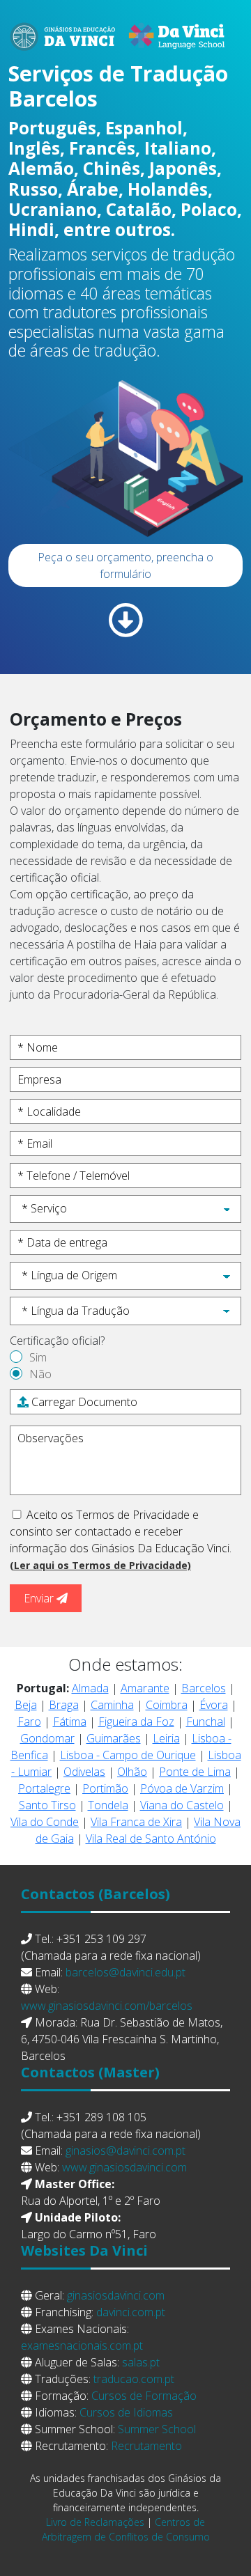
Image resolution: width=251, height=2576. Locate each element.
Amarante (145, 1688)
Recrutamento (146, 2446)
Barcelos (204, 1688)
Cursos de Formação (144, 2396)
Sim (38, 1357)
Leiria (166, 1738)
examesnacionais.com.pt (82, 2345)
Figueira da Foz (136, 1722)
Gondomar (47, 1738)
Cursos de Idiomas (126, 2412)
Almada (90, 1688)
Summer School (157, 2429)
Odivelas (84, 1772)
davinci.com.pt (131, 2312)
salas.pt (141, 2362)
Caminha (112, 1705)
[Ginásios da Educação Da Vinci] (125, 29)
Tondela (108, 1805)
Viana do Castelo (182, 1805)
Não (40, 1374)
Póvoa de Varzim (182, 1788)
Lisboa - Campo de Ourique (128, 1755)
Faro (29, 1722)
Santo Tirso (47, 1805)
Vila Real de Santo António (151, 1839)
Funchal (206, 1722)
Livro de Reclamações (95, 2522)
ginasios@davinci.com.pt (125, 2150)
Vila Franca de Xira (136, 1822)
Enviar (40, 1598)
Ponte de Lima (195, 1772)
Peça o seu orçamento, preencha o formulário (125, 565)
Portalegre (44, 1788)
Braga (64, 1705)
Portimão (105, 1788)
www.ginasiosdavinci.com (124, 2167)
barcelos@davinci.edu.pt (125, 1972)
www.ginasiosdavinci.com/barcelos (107, 2006)
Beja (26, 1705)
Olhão (132, 1772)
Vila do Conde (45, 1822)
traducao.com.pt (134, 2379)
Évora (214, 1705)
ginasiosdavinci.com (116, 2295)
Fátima (70, 1722)
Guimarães (114, 1738)
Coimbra (167, 1705)
